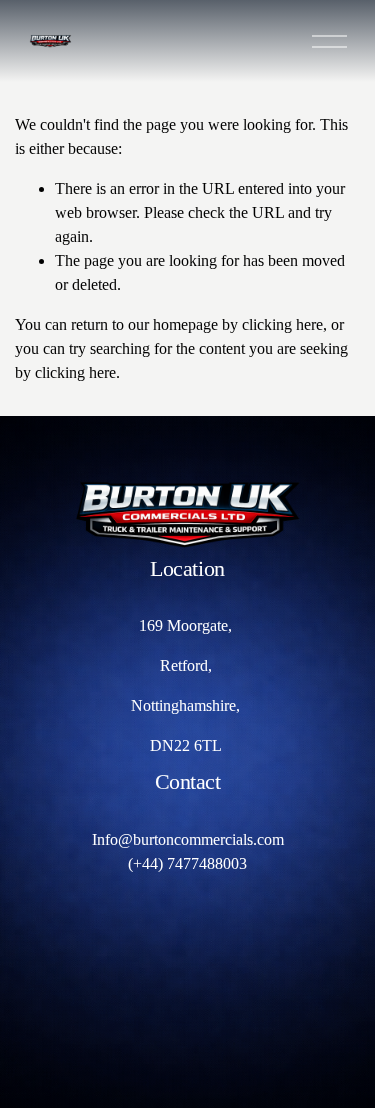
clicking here (282, 324)
